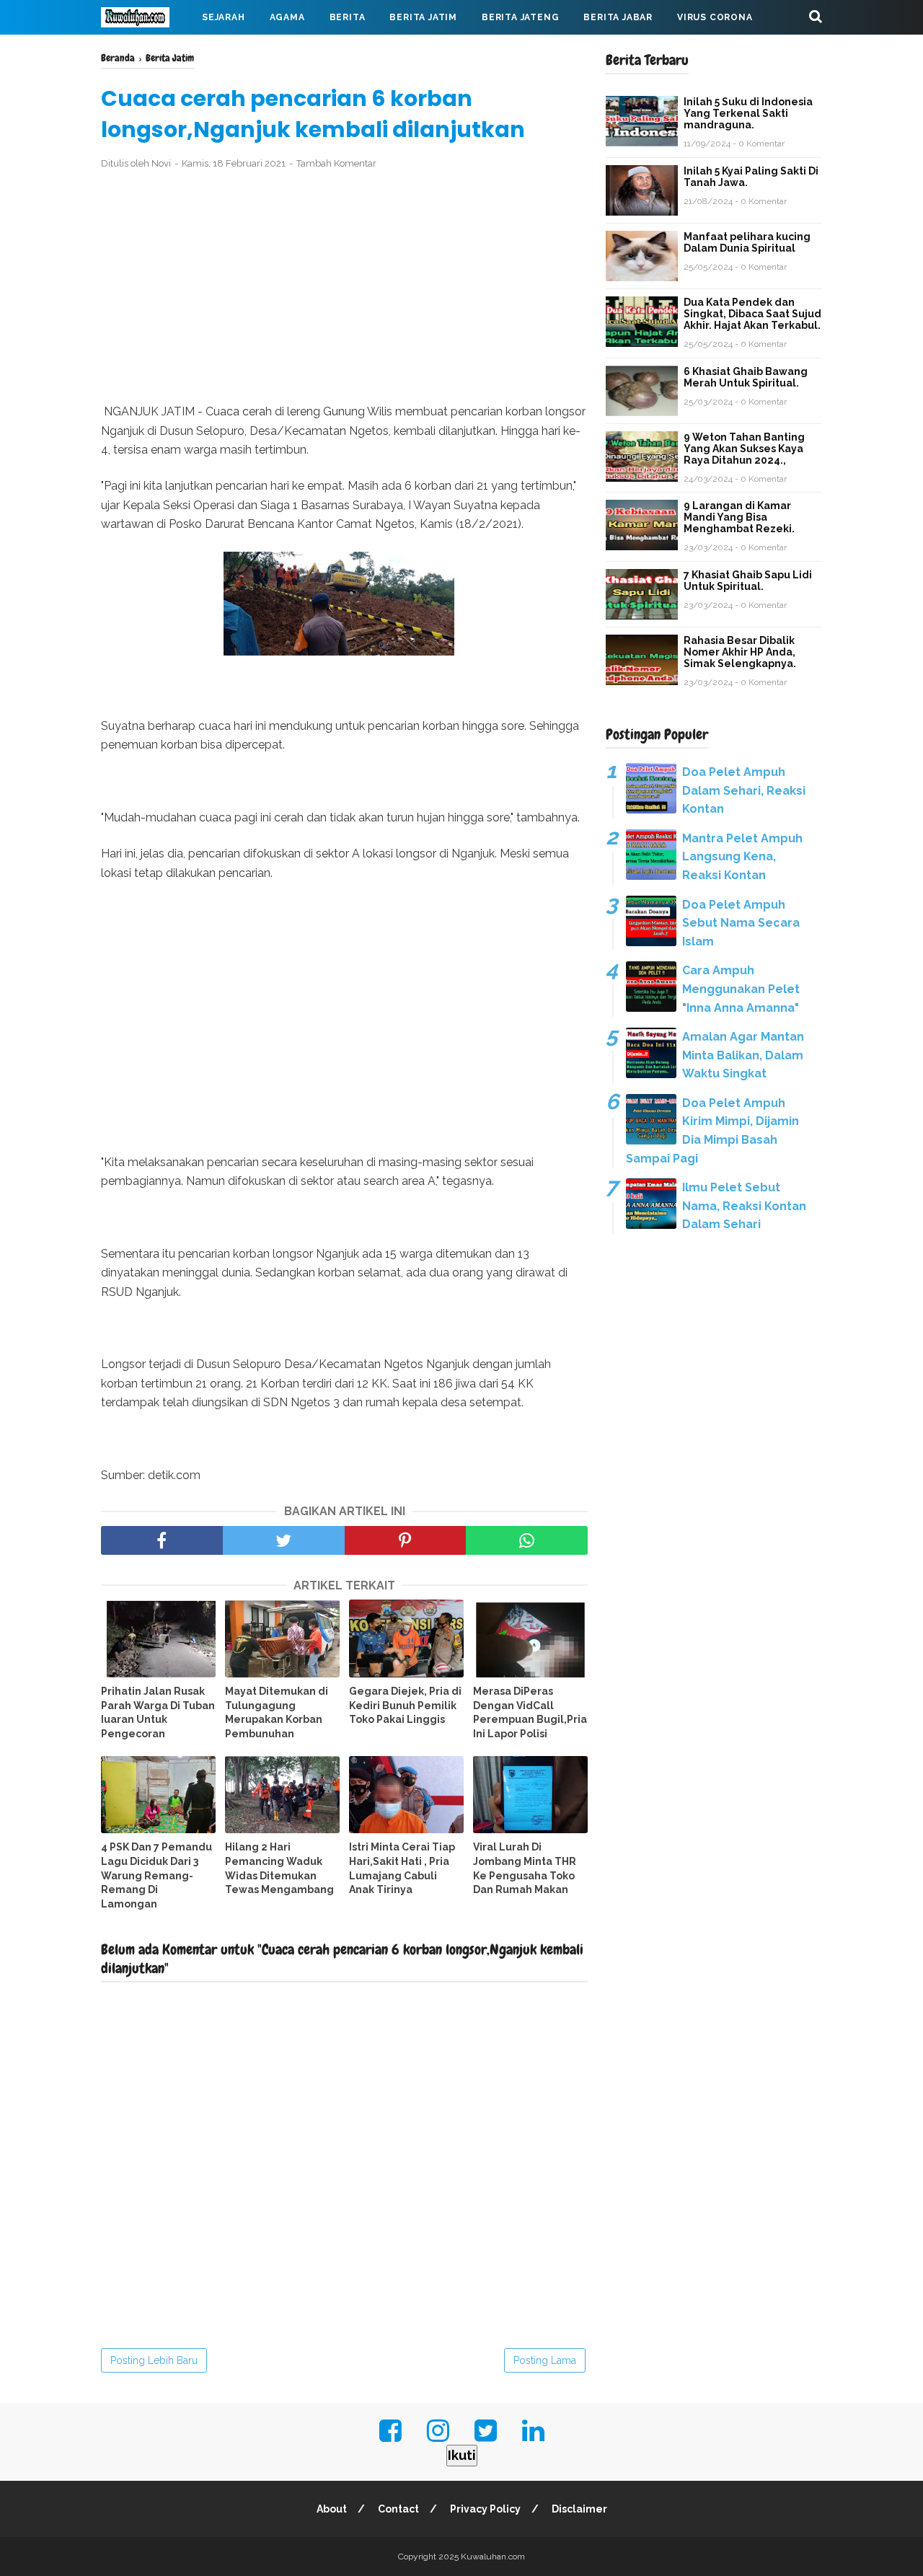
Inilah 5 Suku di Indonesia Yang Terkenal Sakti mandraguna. (748, 113)
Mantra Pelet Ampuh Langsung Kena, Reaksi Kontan (742, 857)
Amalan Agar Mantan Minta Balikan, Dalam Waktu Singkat (743, 1055)
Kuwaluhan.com (493, 2557)
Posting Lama (545, 2360)
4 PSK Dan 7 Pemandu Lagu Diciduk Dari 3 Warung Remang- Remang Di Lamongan (156, 1875)
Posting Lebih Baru (154, 2360)
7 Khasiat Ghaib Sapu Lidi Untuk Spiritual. (748, 581)
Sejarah (224, 17)
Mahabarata (146, 52)
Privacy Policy (485, 2509)
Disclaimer (579, 2509)
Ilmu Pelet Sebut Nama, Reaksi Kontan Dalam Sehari (744, 1206)
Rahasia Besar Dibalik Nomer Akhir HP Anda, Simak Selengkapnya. (740, 652)
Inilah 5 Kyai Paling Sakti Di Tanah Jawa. (751, 177)
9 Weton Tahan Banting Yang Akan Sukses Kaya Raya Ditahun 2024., (744, 449)
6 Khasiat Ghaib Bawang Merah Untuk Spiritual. (746, 377)
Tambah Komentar (336, 163)
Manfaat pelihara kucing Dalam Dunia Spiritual (747, 242)
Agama (287, 17)
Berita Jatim (423, 17)
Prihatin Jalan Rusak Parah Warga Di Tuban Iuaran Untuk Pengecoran (158, 1712)
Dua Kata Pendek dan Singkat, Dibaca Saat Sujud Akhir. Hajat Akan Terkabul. (752, 314)
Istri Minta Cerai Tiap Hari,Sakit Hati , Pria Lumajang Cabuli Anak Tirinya (402, 1868)
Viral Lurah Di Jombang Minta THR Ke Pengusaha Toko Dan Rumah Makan (525, 1868)
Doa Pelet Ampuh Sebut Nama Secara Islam (741, 923)
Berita (348, 17)
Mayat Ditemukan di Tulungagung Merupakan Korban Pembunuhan (277, 1712)
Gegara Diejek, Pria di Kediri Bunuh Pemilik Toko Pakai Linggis (405, 1705)
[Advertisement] (344, 287)
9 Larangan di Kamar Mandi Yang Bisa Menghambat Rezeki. (739, 517)
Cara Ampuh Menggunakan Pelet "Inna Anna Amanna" (741, 989)
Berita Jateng (520, 17)
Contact (398, 2509)
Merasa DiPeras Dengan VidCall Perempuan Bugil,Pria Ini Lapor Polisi (530, 1712)
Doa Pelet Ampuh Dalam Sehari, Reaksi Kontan (744, 790)
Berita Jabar (618, 17)
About (332, 2509)
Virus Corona (715, 17)
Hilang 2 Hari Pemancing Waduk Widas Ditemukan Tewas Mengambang (279, 1868)
